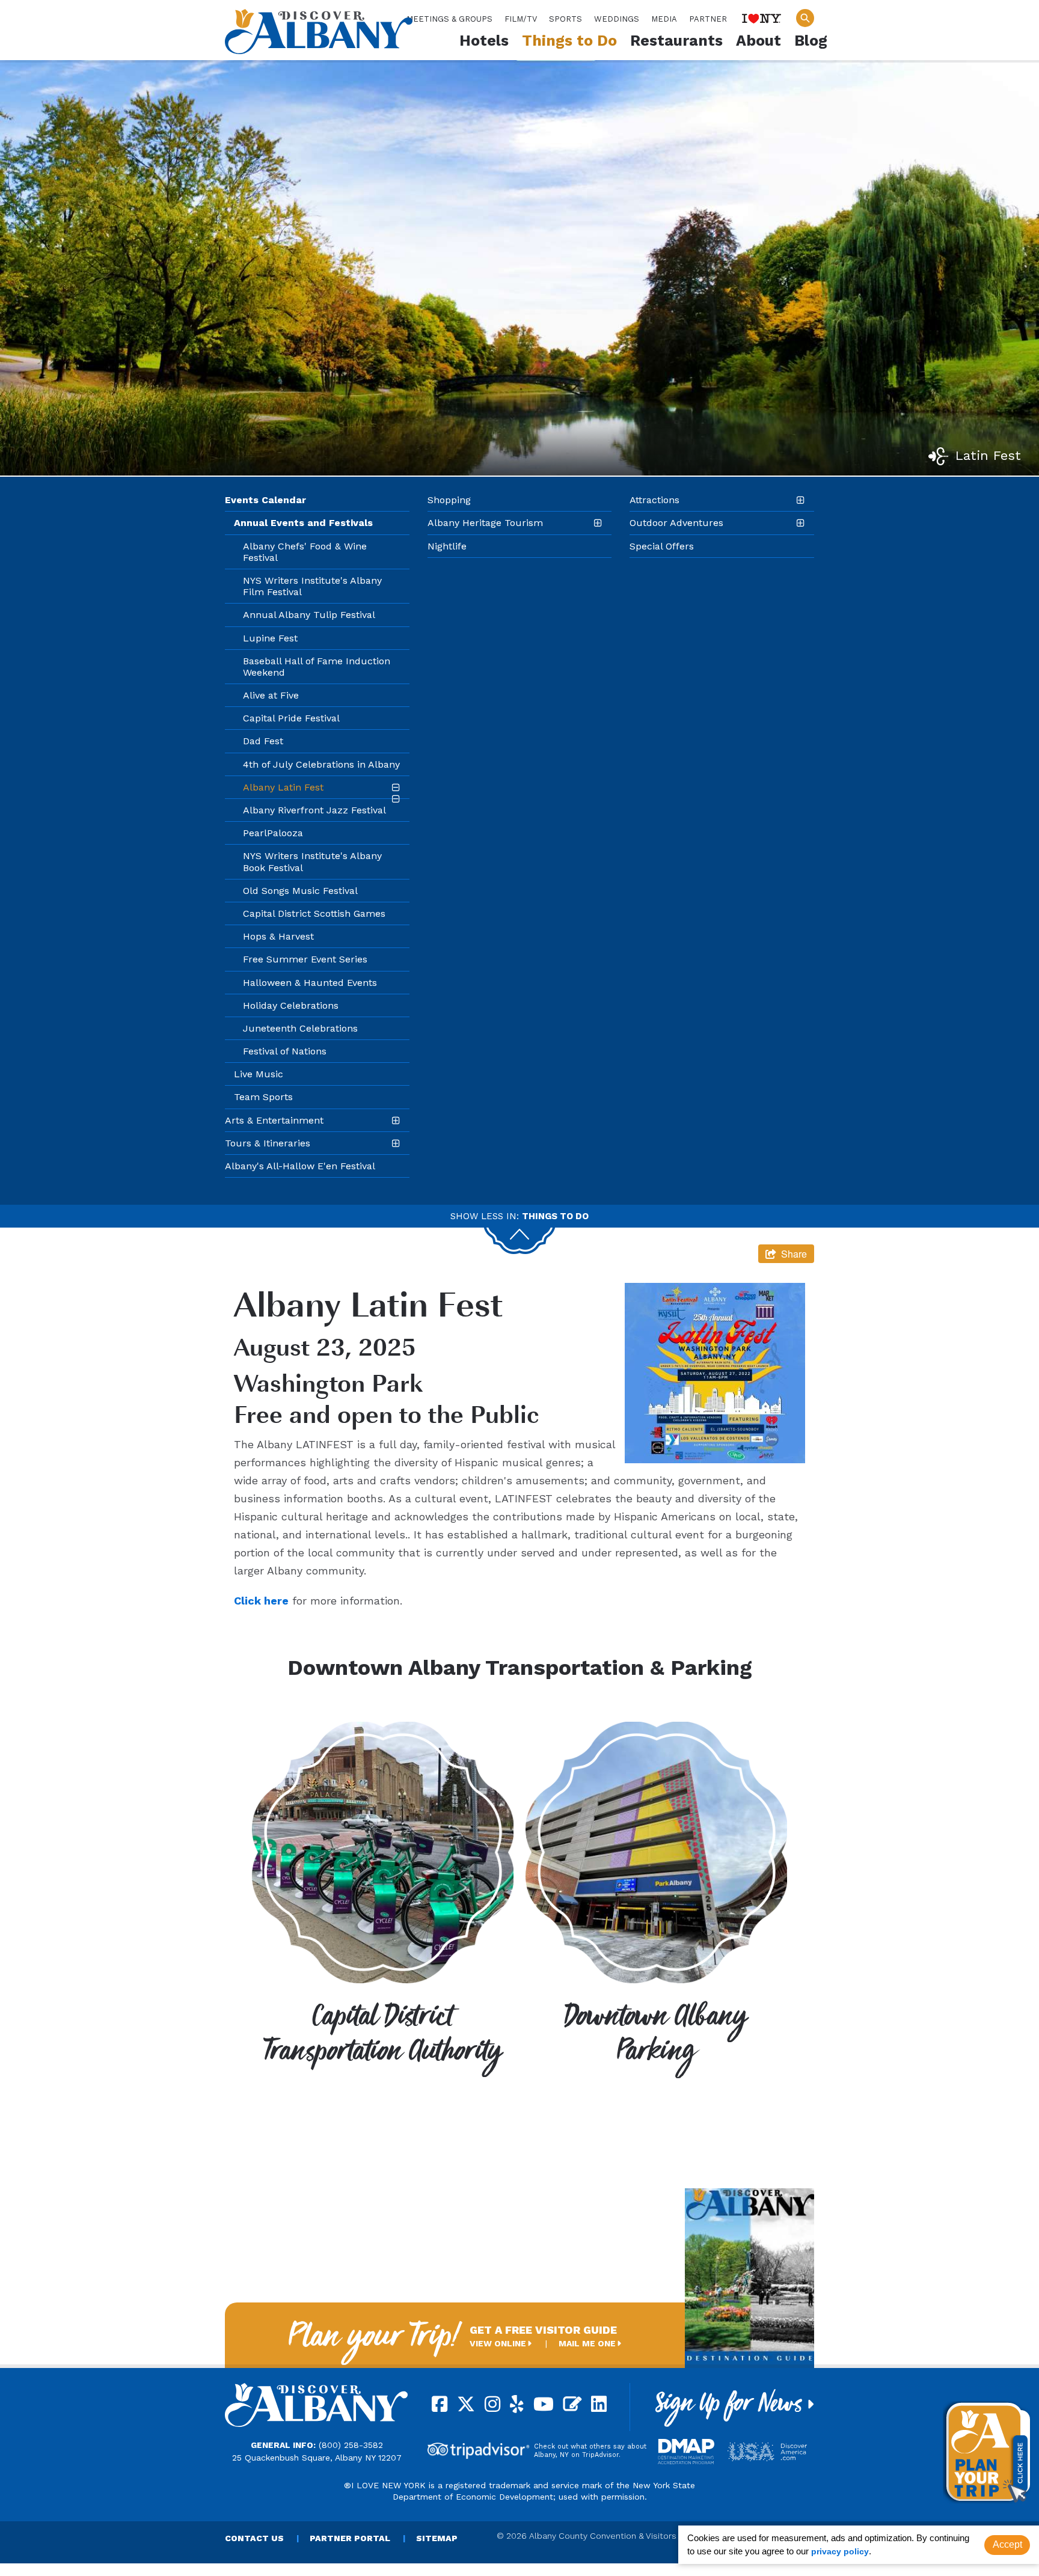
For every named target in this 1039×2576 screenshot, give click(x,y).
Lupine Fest (270, 638)
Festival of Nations (285, 1051)
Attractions (654, 500)
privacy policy (840, 2551)
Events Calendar (265, 500)
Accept (1007, 2544)
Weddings (617, 19)
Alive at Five (271, 695)
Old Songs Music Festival (300, 891)
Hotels (484, 41)
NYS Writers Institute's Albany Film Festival (312, 586)
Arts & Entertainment (274, 1120)
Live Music (259, 1074)
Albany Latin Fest (283, 787)
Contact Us (254, 2538)
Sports (565, 19)
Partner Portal (350, 2538)
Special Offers (662, 546)
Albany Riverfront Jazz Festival (314, 810)
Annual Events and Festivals (303, 523)
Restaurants (676, 41)
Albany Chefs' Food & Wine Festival (305, 552)
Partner (708, 19)
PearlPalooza (273, 833)
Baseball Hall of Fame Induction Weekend (317, 667)
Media (664, 19)
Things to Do (569, 41)
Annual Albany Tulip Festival (309, 615)
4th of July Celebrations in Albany (321, 764)
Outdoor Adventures (676, 523)
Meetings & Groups (449, 19)
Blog (811, 41)
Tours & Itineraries (268, 1143)
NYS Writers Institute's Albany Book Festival (312, 861)
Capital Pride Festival (291, 718)
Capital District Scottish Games (314, 913)
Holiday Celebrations (291, 1005)
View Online (499, 2343)
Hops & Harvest (278, 936)
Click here (261, 1601)
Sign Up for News (732, 2408)
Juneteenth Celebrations (300, 1028)
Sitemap (437, 2538)
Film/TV (521, 19)
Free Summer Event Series (305, 959)
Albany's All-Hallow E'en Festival (300, 1166)
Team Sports (263, 1097)
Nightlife (447, 546)
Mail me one (588, 2343)
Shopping (449, 500)
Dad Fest (263, 741)
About (759, 41)
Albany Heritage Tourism (485, 523)
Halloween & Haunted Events (310, 983)
